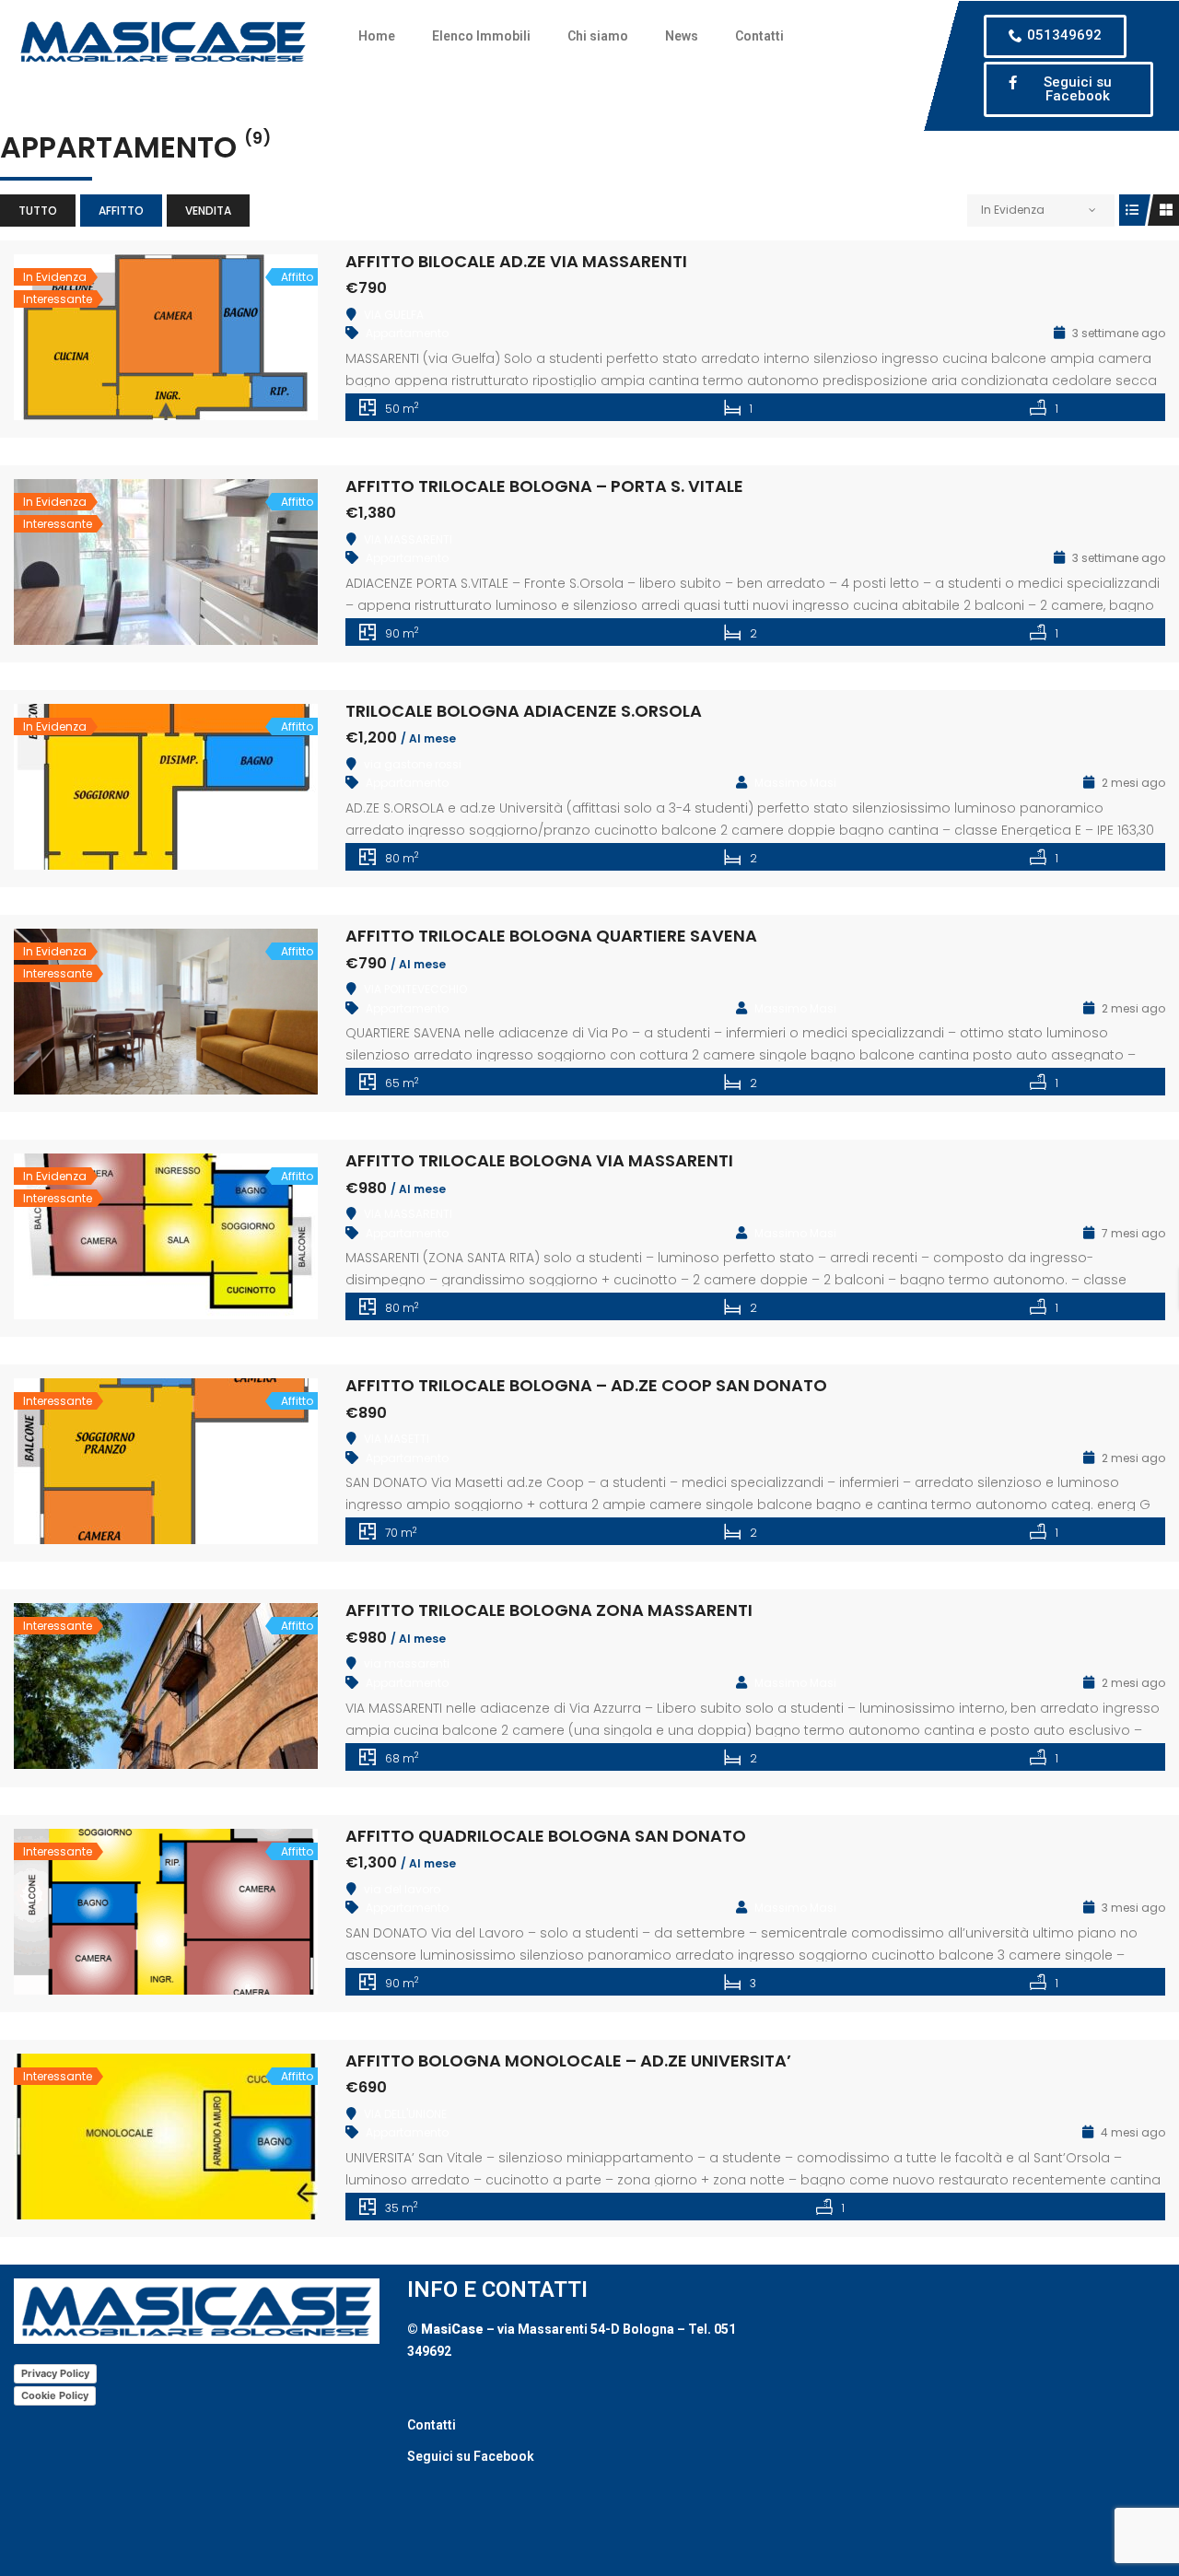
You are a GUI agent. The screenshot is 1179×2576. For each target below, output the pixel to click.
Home (377, 36)
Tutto (38, 211)
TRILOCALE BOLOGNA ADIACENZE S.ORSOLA (524, 711)
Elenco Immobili (481, 36)
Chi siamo (598, 36)
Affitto (121, 211)
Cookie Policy (55, 2395)
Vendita (208, 211)
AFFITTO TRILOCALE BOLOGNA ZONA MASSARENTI (549, 1610)
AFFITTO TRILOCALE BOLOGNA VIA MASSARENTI (539, 1160)
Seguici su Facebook (471, 2456)
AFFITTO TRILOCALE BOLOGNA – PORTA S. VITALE (544, 486)
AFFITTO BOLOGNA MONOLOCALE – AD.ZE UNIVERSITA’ (568, 2061)
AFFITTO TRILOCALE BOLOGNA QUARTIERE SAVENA (551, 936)
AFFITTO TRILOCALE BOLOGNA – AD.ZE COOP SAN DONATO (586, 1385)
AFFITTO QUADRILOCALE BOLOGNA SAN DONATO (546, 1836)
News (682, 36)
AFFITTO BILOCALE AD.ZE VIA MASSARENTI (516, 261)
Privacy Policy (55, 2373)
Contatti (759, 36)
